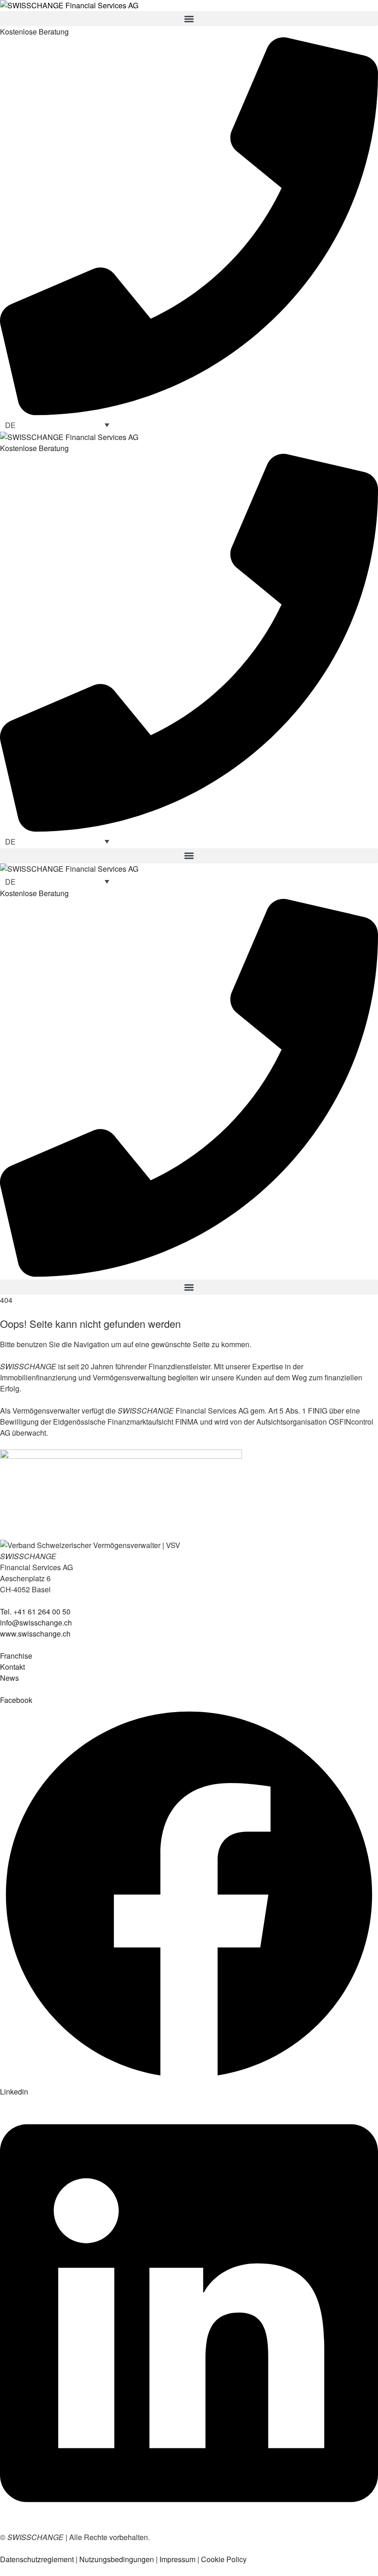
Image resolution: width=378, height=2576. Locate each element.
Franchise (16, 1656)
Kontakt (12, 1667)
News (9, 1678)
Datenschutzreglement (37, 2559)
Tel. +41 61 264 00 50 (35, 1611)
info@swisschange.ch (36, 1622)
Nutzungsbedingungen (117, 2559)
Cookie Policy (224, 2559)
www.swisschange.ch (35, 1634)
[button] (189, 19)
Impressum (177, 2559)
